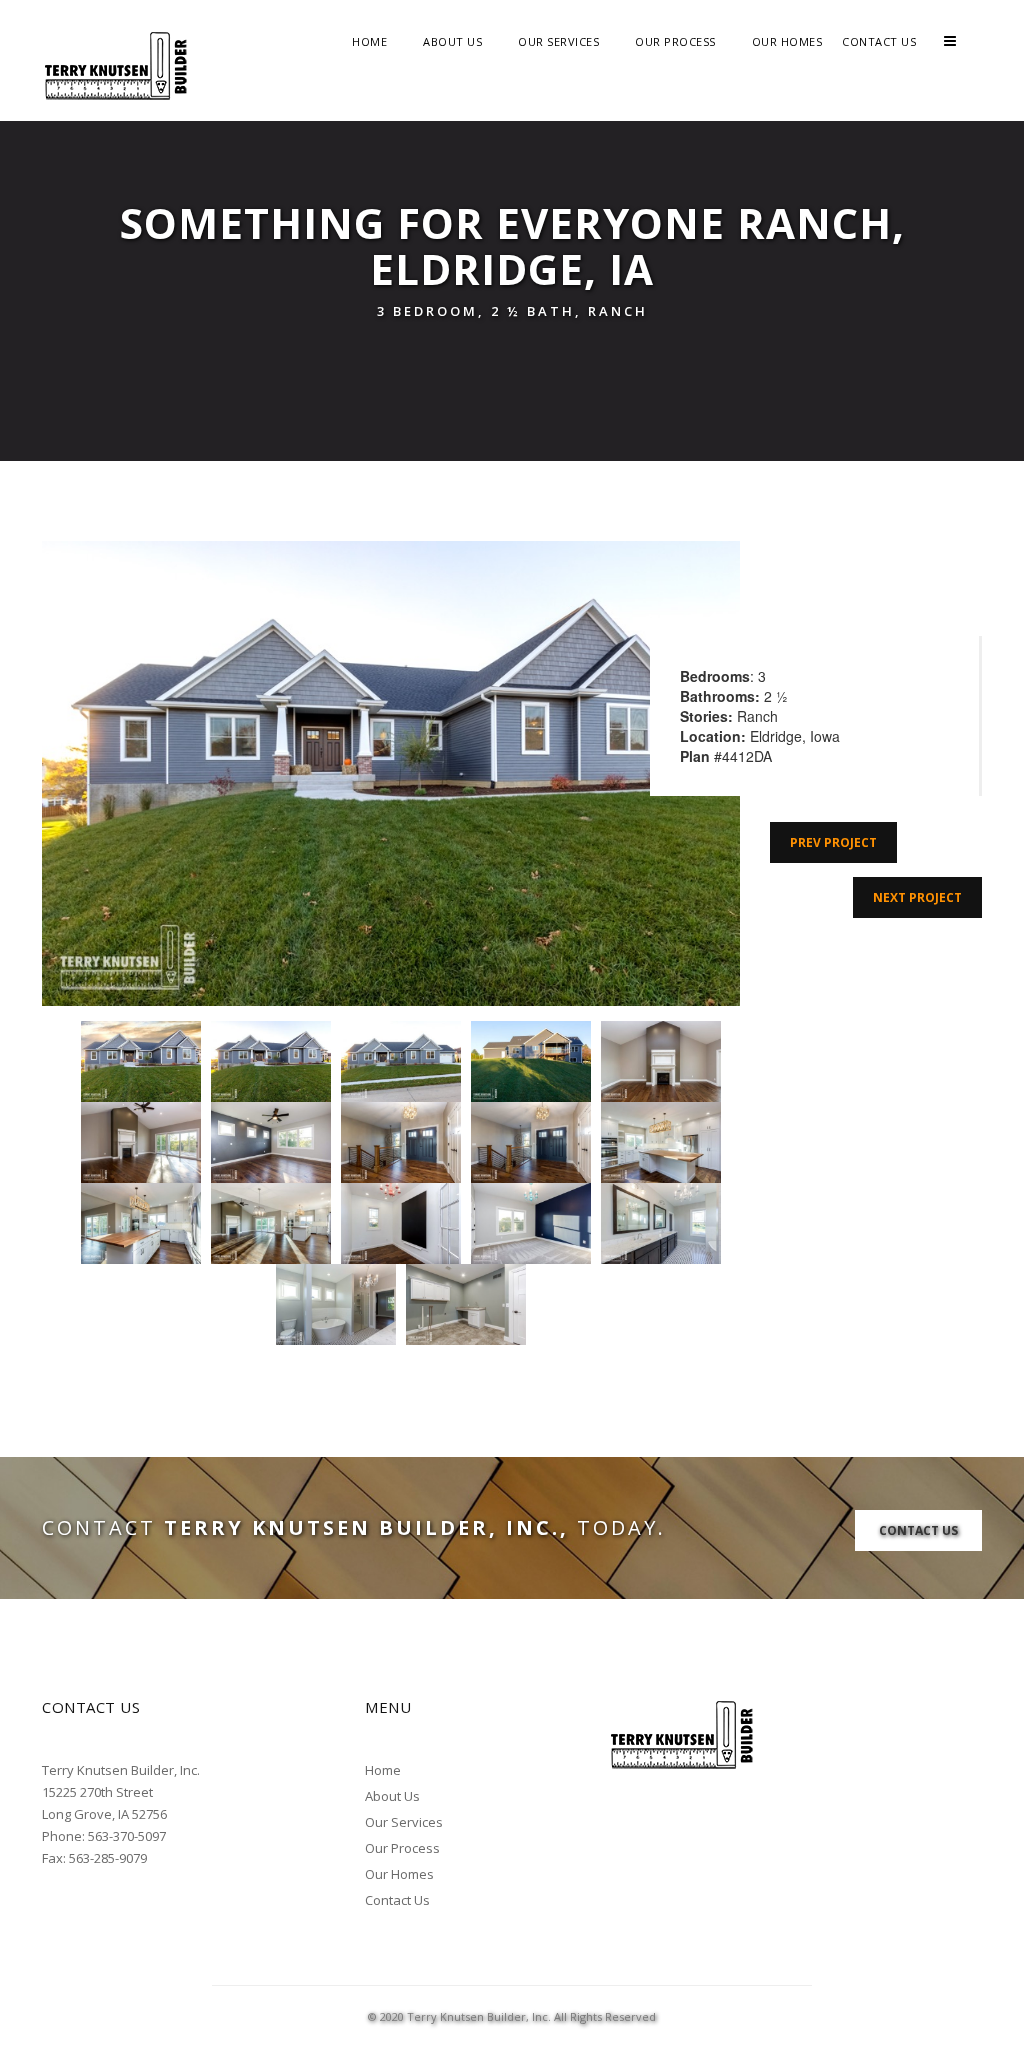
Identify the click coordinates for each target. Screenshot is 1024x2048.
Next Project (917, 897)
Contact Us (879, 41)
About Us (452, 41)
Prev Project (833, 842)
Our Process (675, 41)
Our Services (558, 41)
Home (369, 41)
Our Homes (787, 41)
